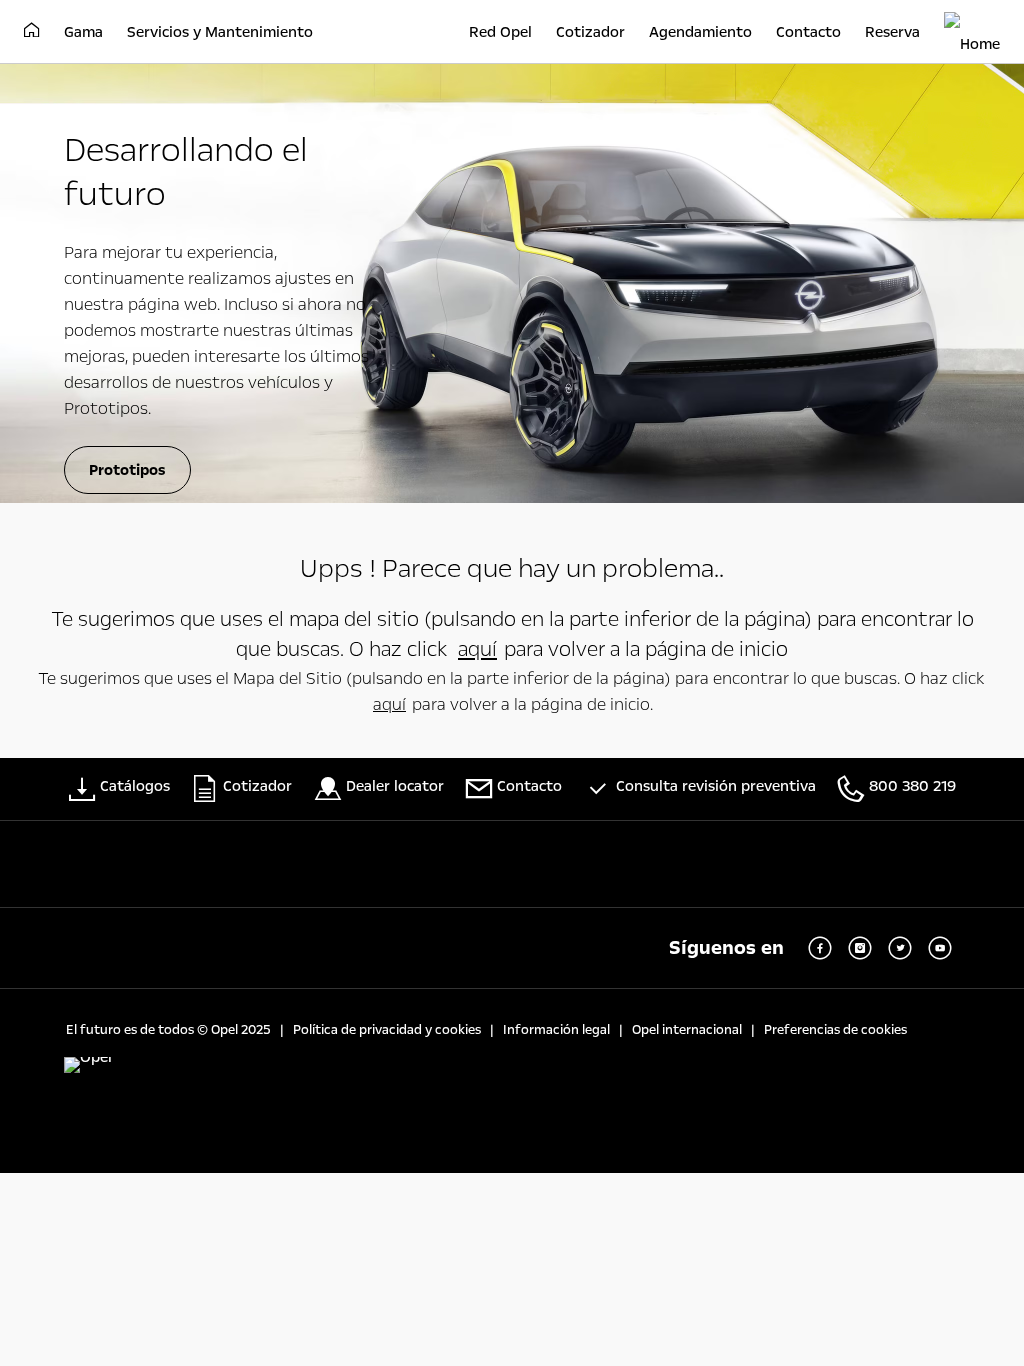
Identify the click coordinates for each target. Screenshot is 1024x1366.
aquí (477, 649)
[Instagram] (860, 948)
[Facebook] (820, 948)
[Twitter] (900, 948)
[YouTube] (940, 948)
